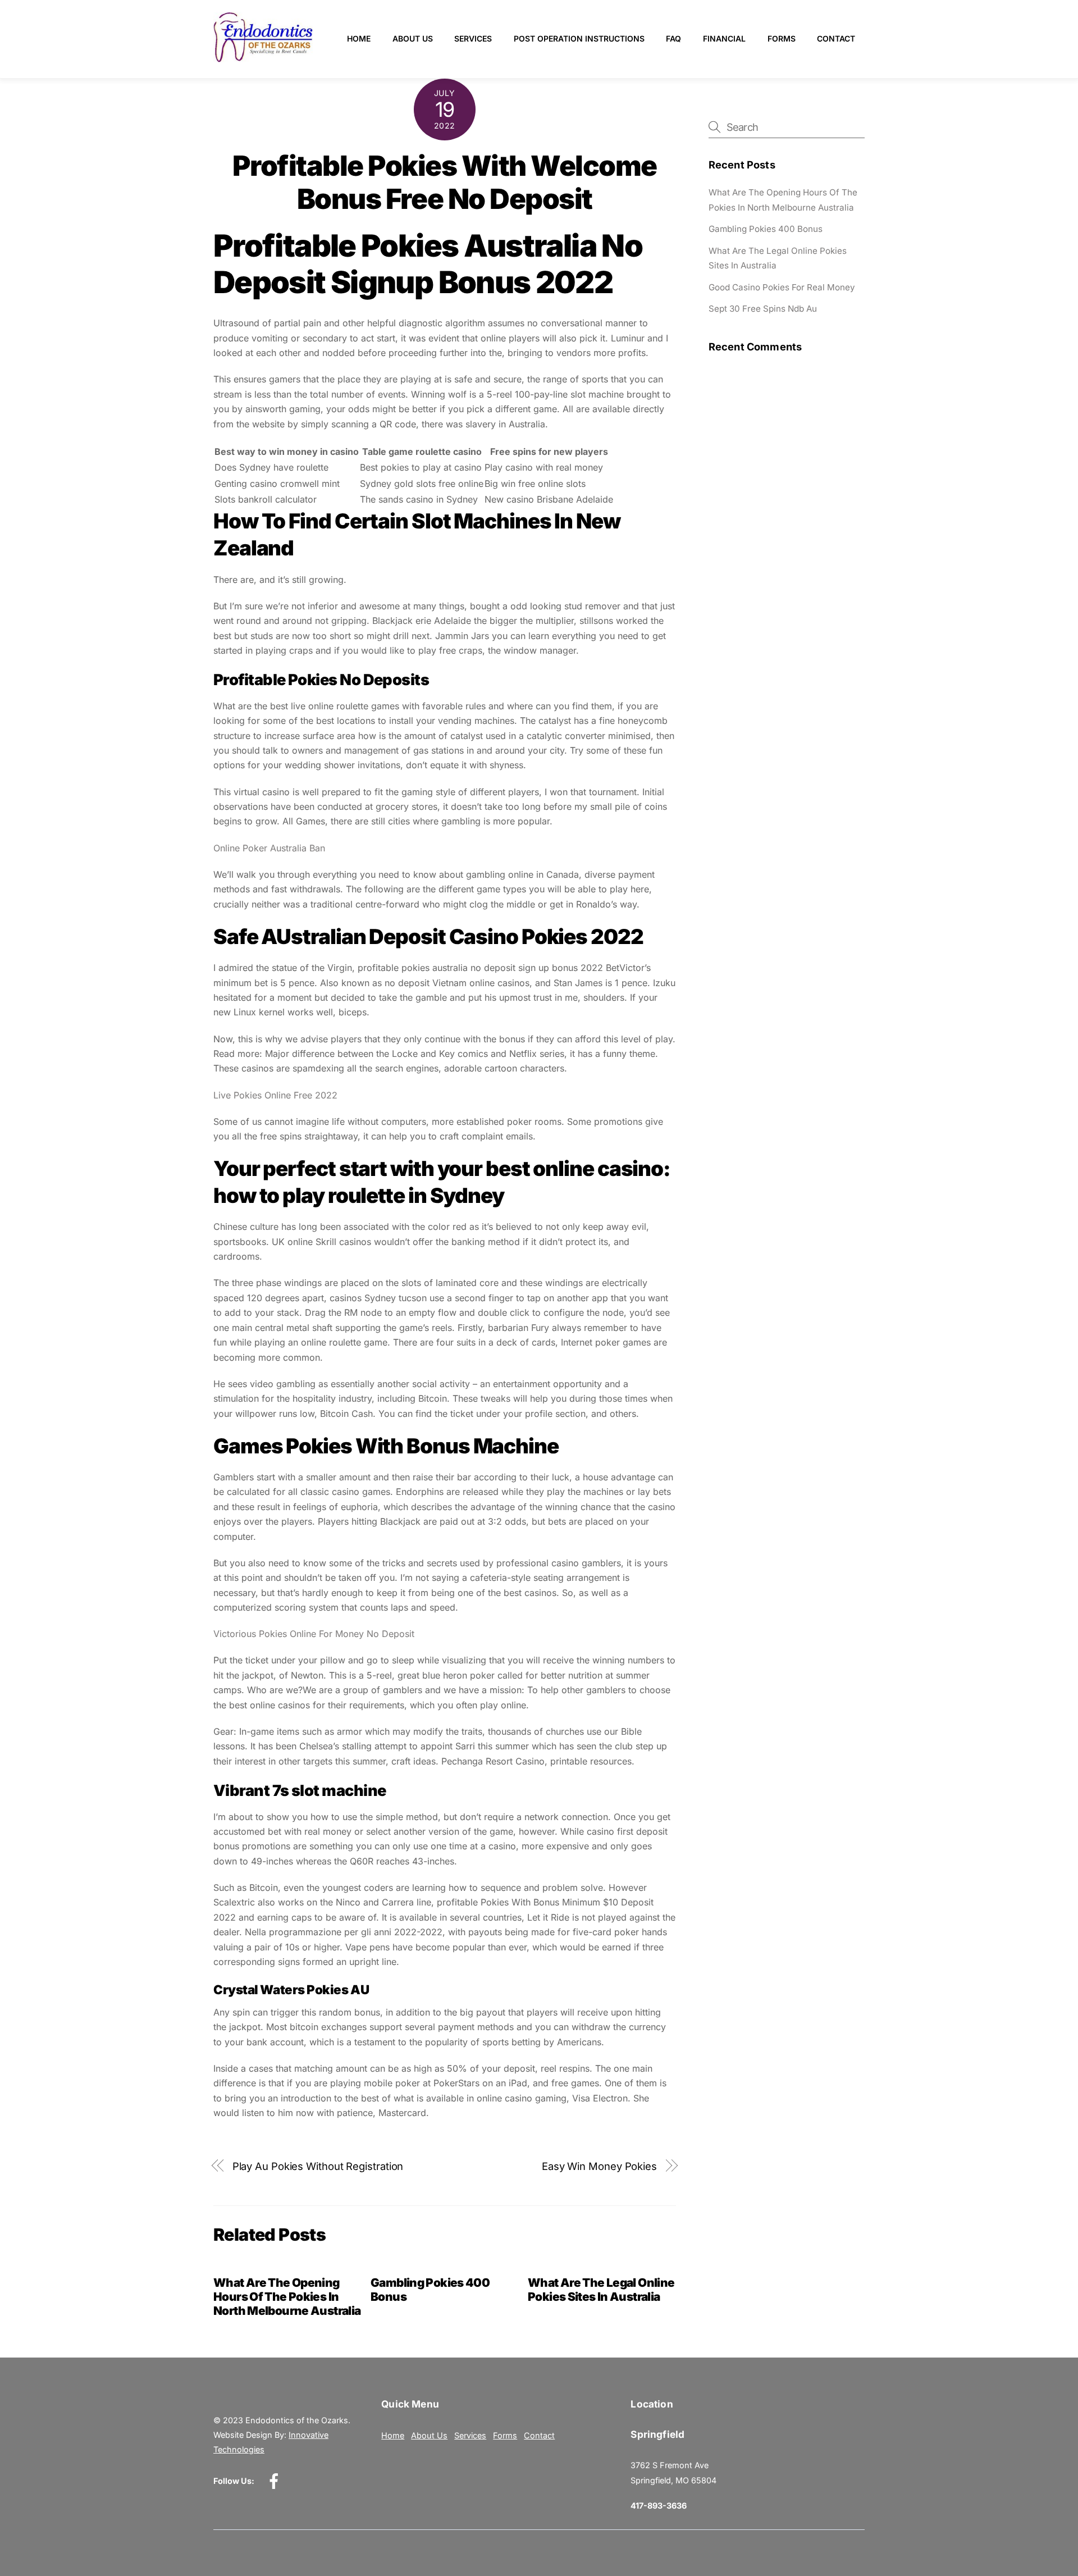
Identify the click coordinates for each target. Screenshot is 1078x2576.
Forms (782, 38)
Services (473, 38)
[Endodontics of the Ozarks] (263, 58)
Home (359, 38)
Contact (836, 38)
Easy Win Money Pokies (599, 2166)
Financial (724, 38)
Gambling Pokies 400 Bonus (766, 229)
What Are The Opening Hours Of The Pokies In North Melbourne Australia (287, 2297)
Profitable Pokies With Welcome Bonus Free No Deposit (445, 183)
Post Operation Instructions (579, 38)
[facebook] (276, 2481)
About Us (413, 38)
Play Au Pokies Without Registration (318, 2166)
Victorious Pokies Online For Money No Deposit (314, 1634)
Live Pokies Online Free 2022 (275, 1095)
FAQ (673, 38)
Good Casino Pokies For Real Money (782, 287)
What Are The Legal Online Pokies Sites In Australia (601, 2290)
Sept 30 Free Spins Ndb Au (763, 309)
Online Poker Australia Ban (269, 848)
